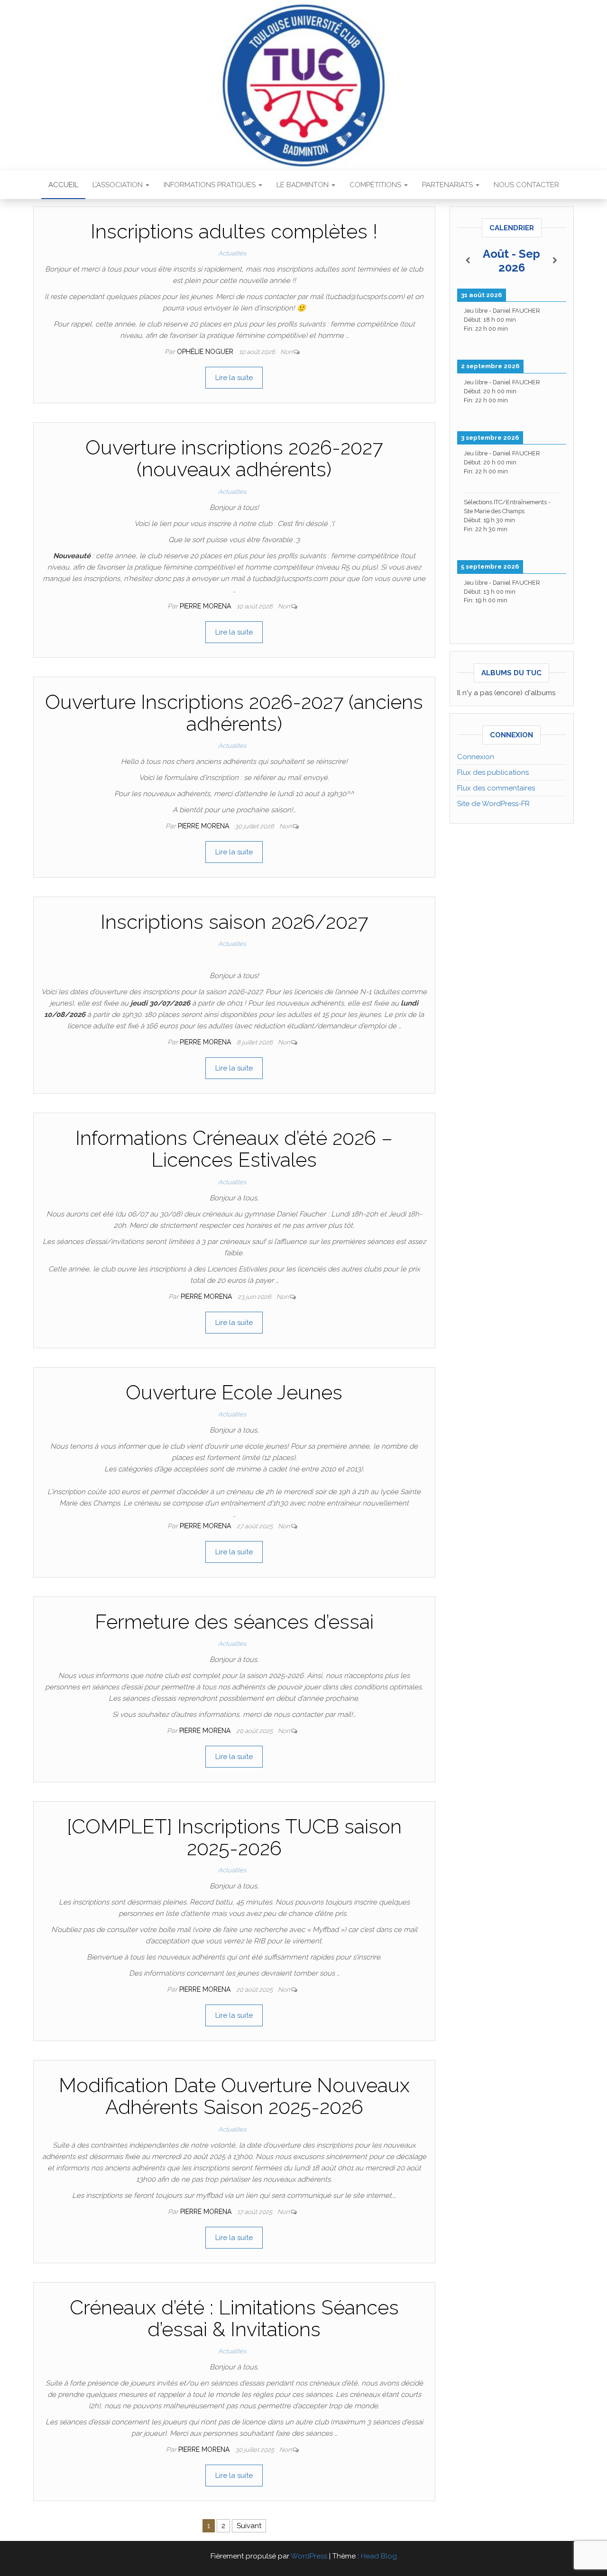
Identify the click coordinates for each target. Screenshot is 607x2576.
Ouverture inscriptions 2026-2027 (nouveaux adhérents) (234, 458)
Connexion (476, 757)
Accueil (63, 185)
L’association (119, 185)
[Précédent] (468, 261)
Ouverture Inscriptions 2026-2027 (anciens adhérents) (234, 713)
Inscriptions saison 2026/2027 (234, 922)
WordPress (309, 2556)
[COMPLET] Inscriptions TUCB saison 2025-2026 (234, 1837)
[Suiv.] (555, 261)
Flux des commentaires (496, 788)
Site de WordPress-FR (493, 804)
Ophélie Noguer (206, 352)
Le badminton (303, 185)
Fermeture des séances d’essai (234, 1622)
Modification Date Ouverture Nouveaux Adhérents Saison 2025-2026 (234, 2096)
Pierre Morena (206, 606)
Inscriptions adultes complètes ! (234, 231)
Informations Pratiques (211, 185)
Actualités (232, 253)
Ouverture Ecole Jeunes (234, 1392)
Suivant (249, 2526)
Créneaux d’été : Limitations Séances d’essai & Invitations (234, 2318)
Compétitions (376, 185)
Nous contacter (526, 185)
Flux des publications (493, 772)
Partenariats (448, 185)
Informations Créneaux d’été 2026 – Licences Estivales (234, 1149)
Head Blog (379, 2556)
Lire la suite (234, 378)
